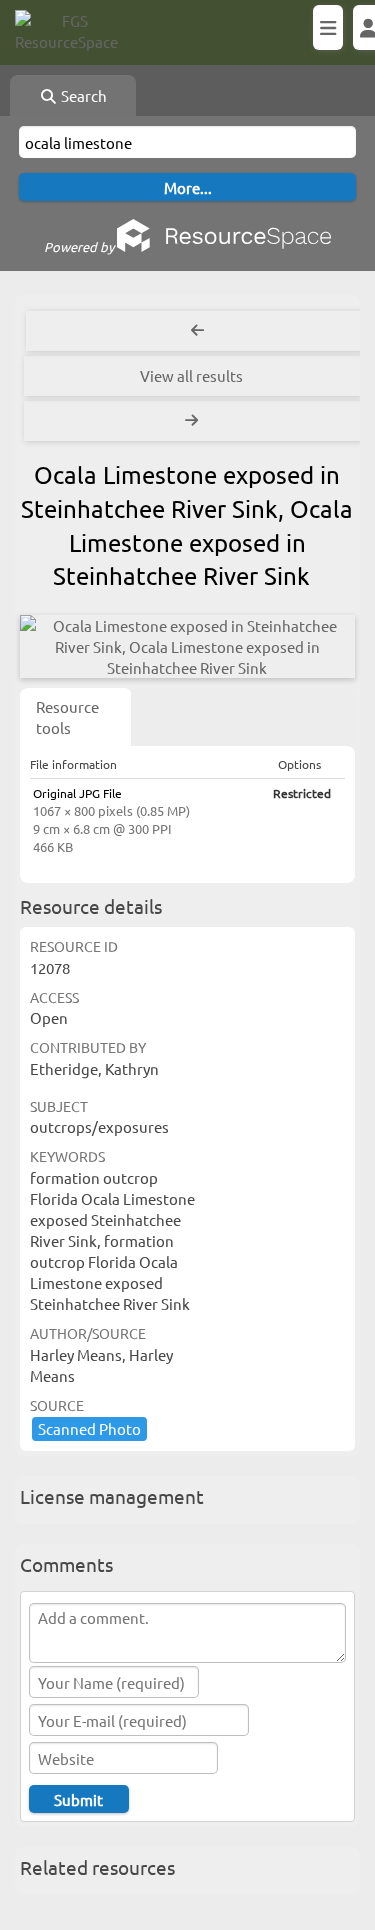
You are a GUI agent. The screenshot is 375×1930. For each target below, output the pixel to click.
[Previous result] (197, 331)
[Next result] (193, 421)
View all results (191, 375)
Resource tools (67, 717)
